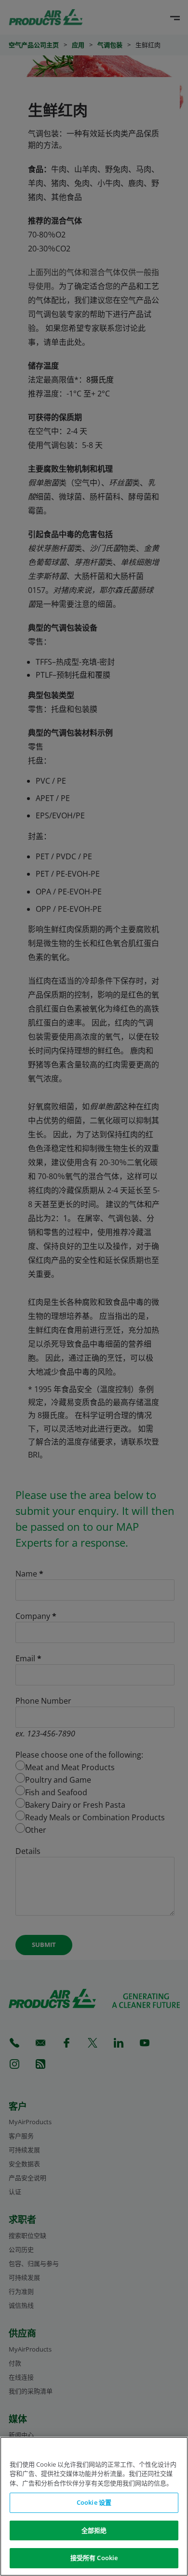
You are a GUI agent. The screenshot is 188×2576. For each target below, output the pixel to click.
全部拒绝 (94, 2530)
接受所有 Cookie (94, 2558)
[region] (94, 2506)
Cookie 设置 (94, 2502)
